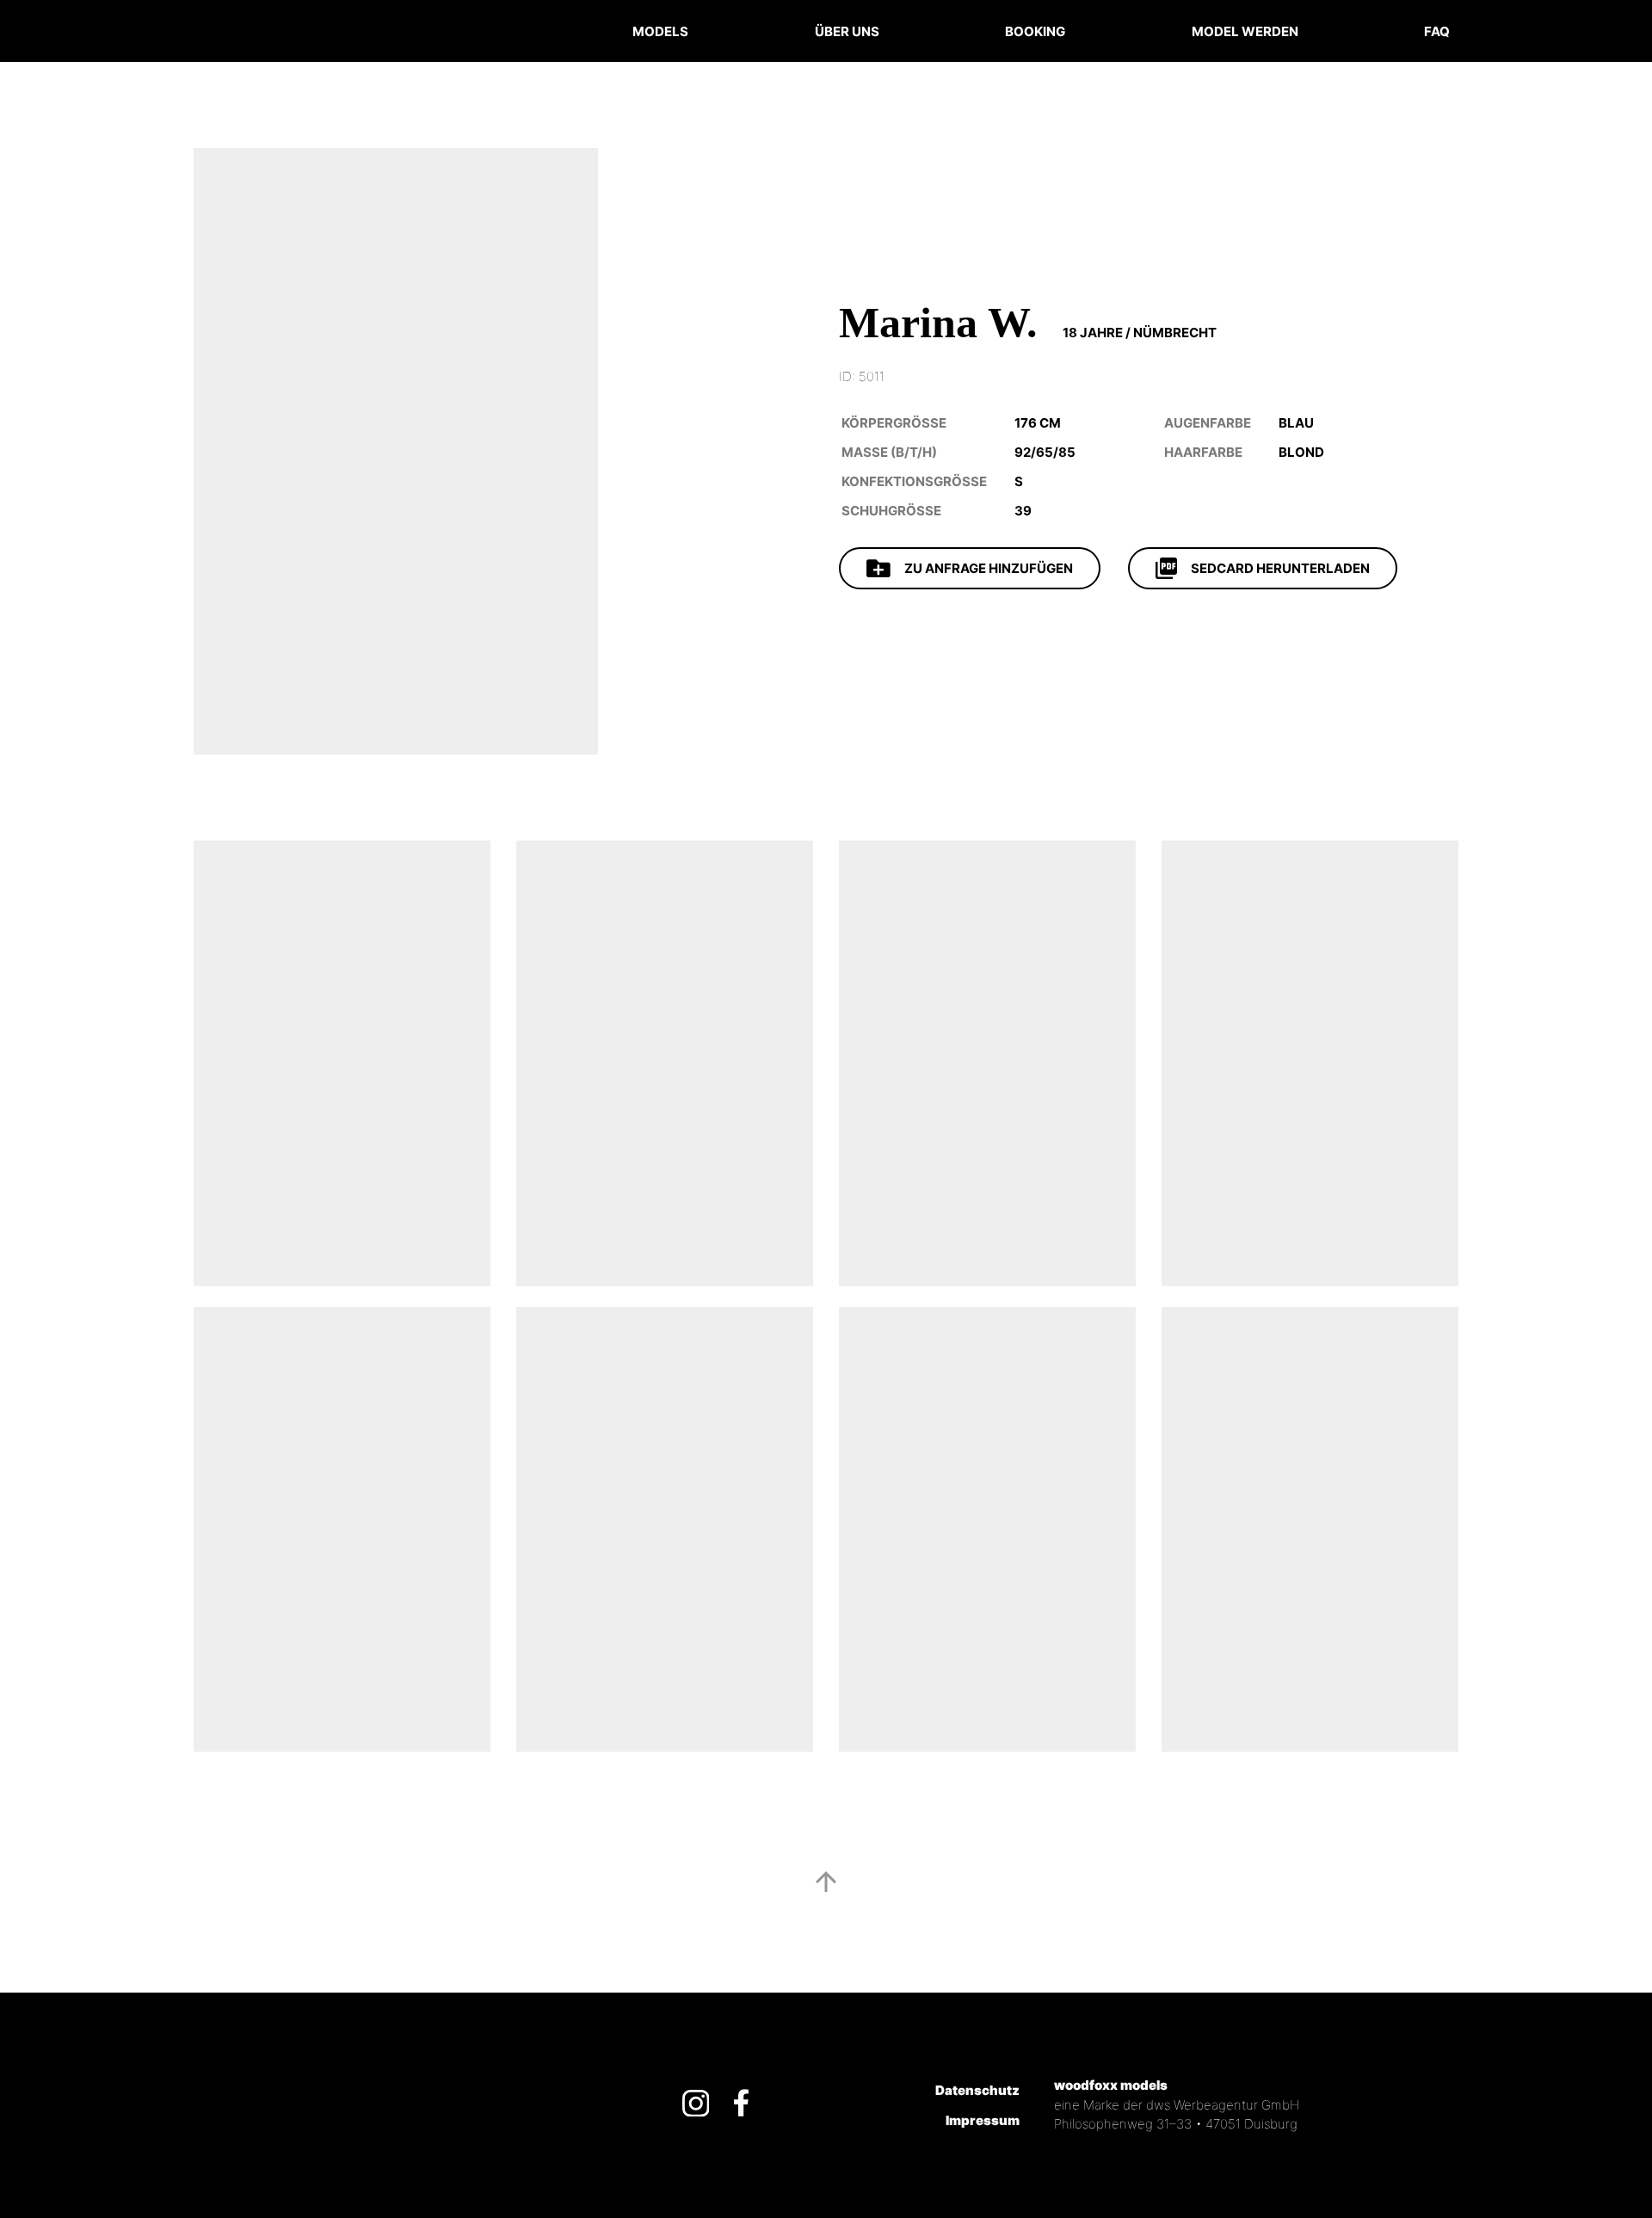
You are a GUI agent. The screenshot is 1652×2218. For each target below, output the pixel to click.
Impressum (983, 2120)
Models (660, 31)
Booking (1039, 28)
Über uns (847, 31)
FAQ (1437, 31)
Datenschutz (977, 2090)
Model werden (1245, 31)
